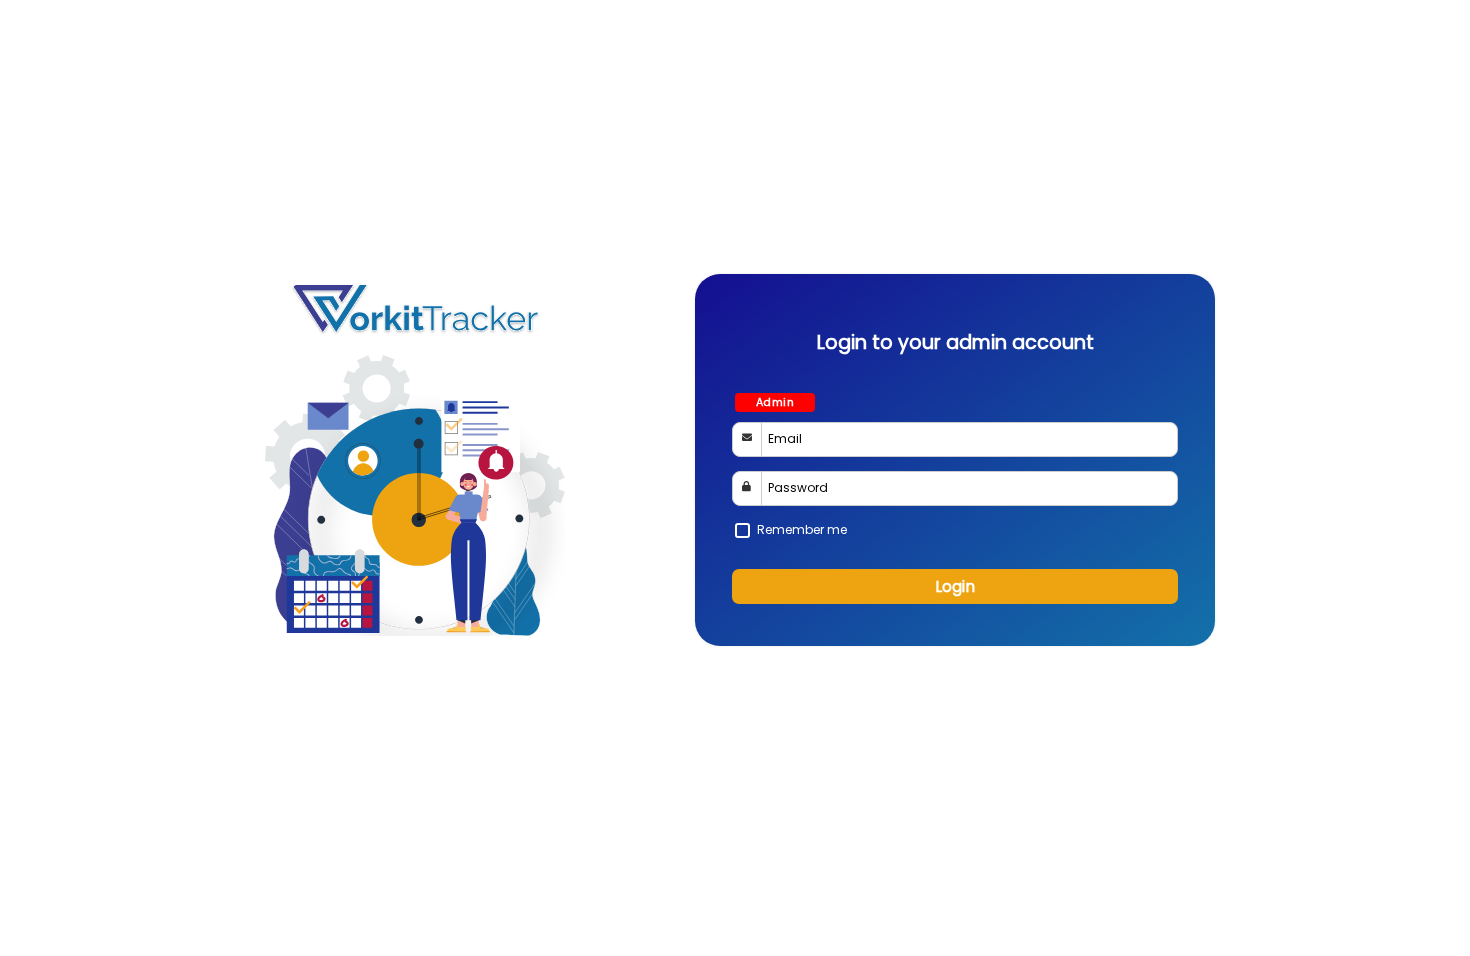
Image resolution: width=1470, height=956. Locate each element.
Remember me (802, 529)
